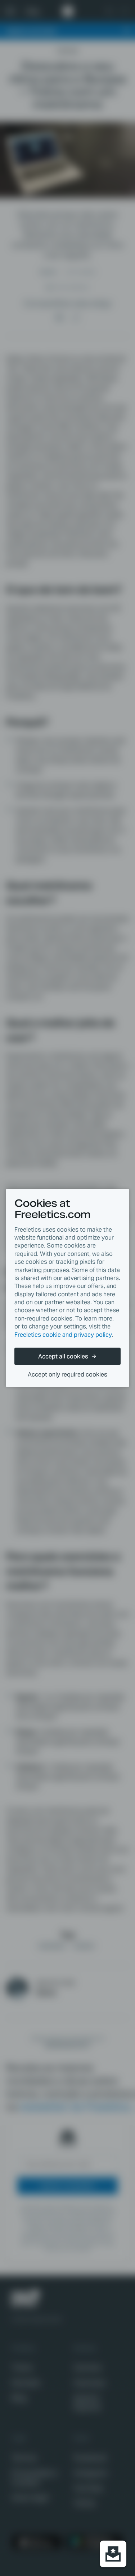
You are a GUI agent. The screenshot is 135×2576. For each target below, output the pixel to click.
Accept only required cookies (67, 1375)
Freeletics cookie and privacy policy (63, 1335)
